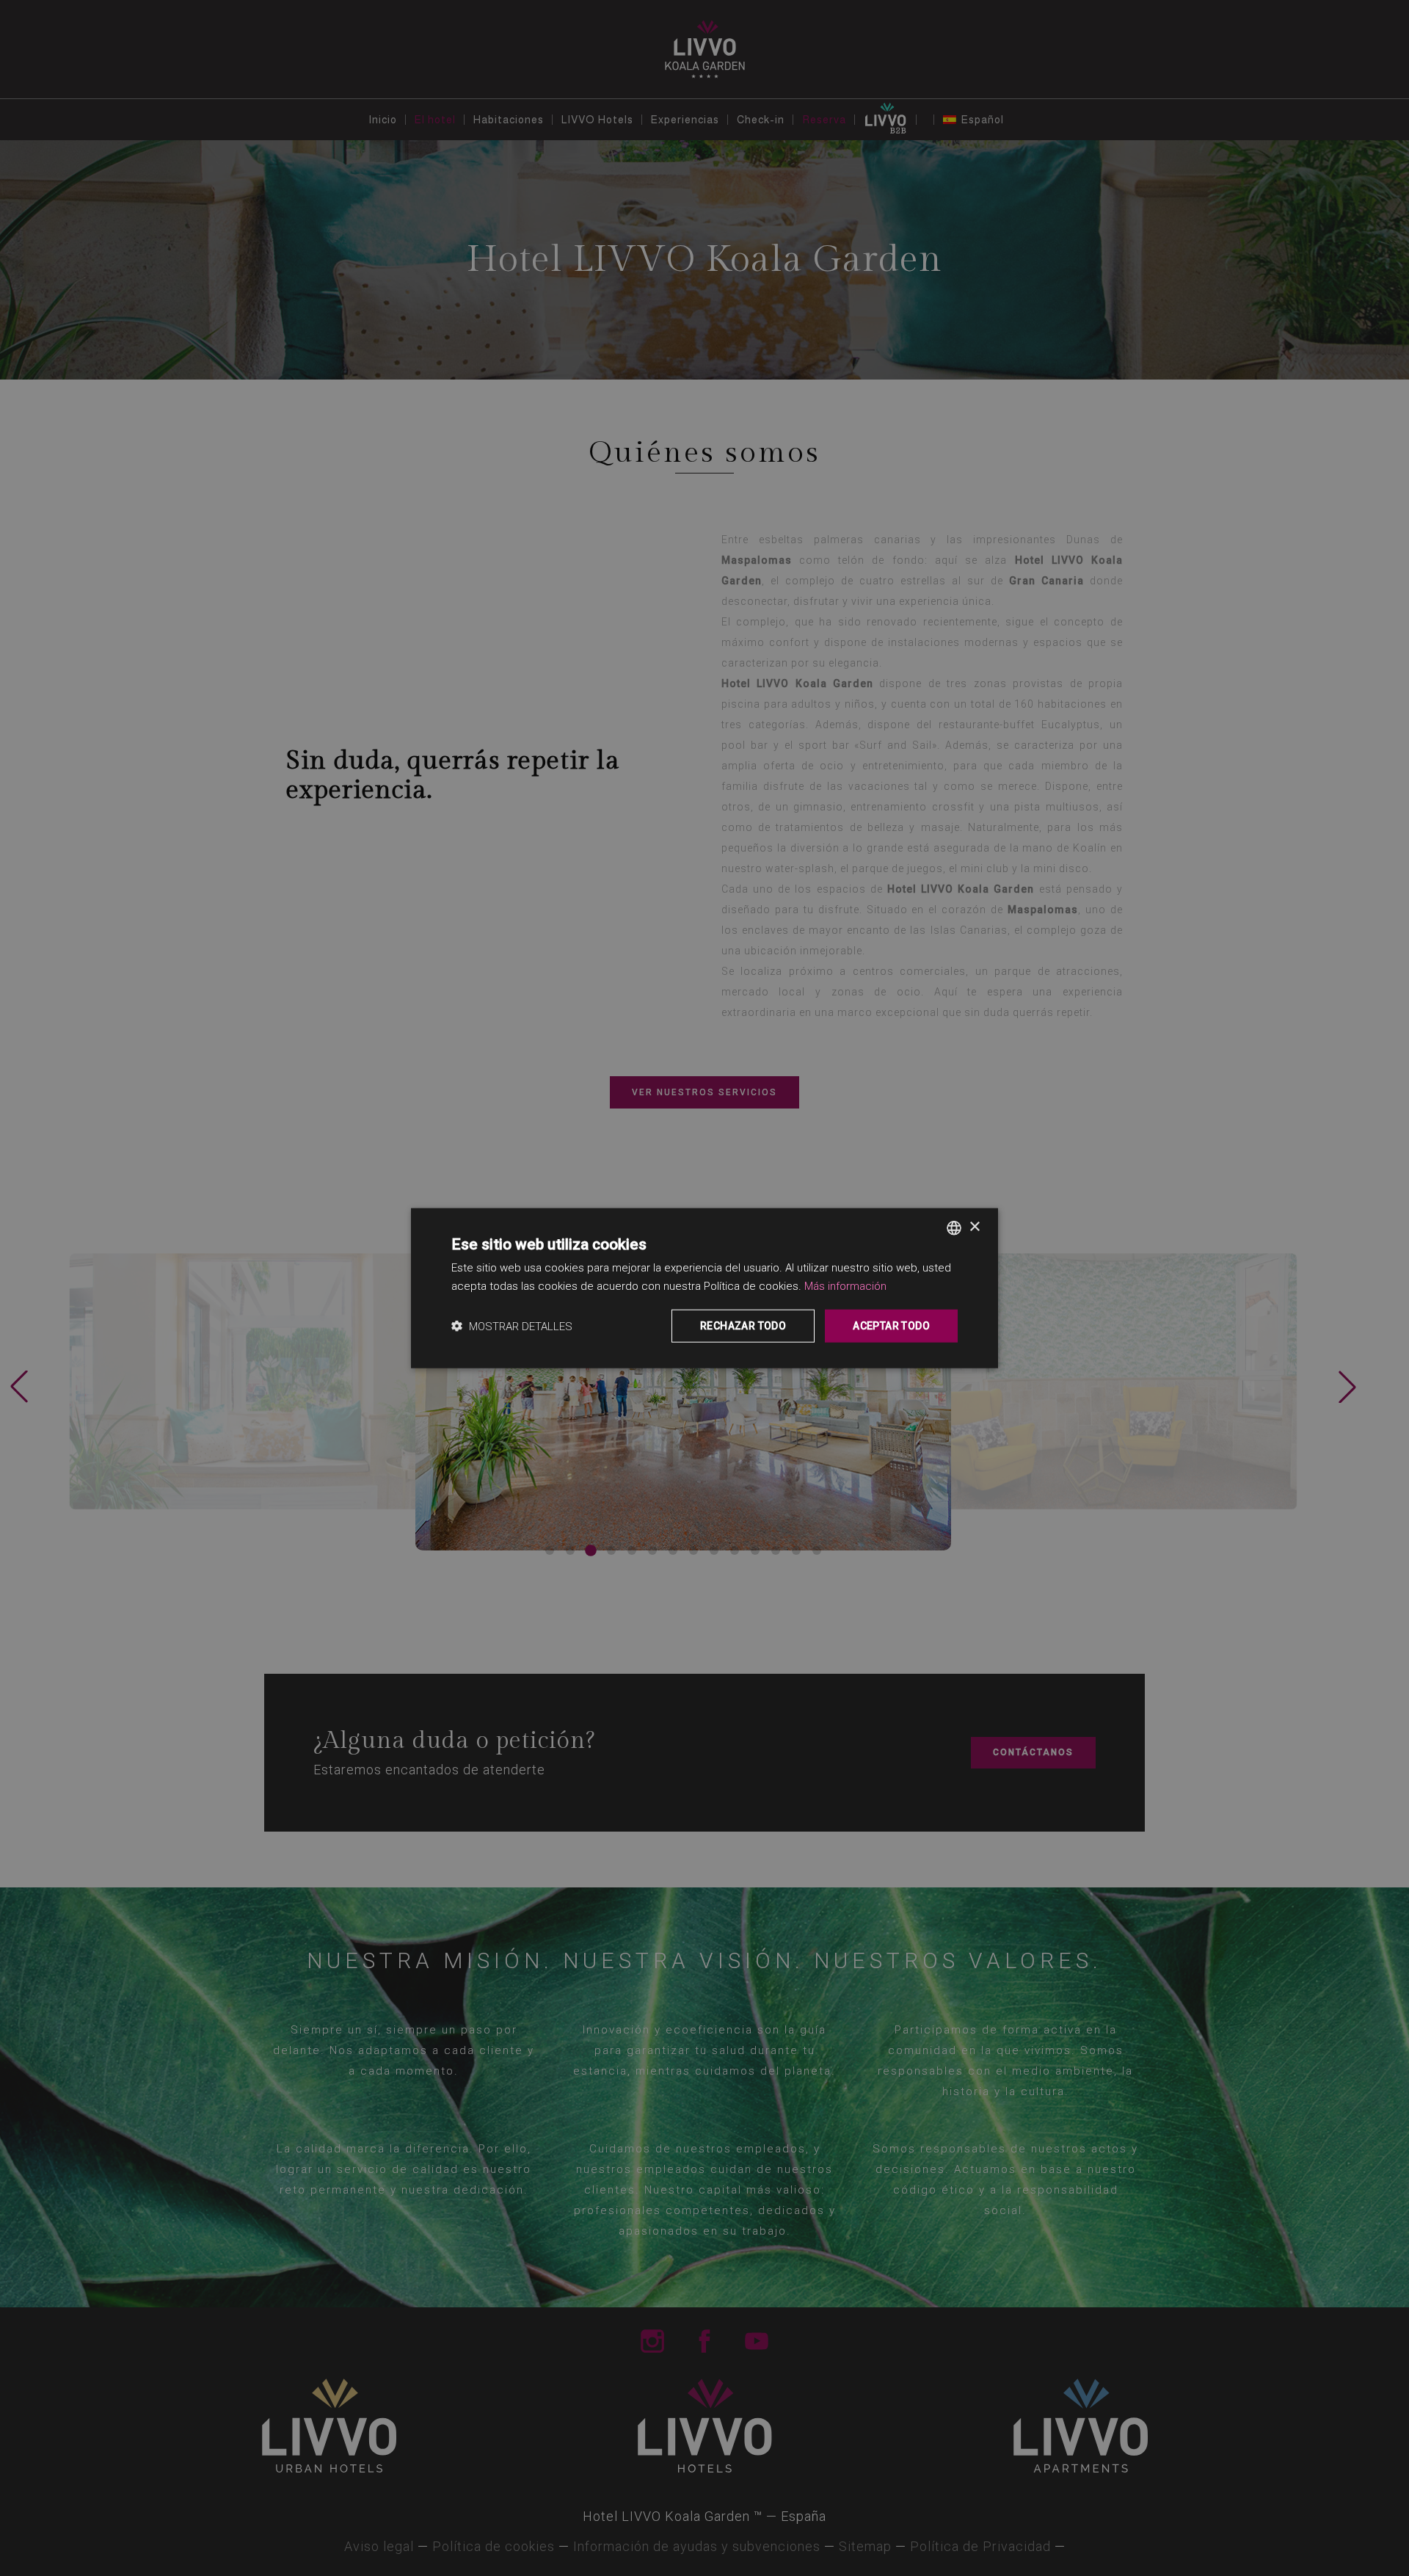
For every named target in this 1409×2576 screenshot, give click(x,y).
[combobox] (954, 1227)
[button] (512, 1326)
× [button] (974, 1227)
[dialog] (704, 1288)
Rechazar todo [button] (743, 1326)
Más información (845, 1285)
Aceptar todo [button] (891, 1326)
